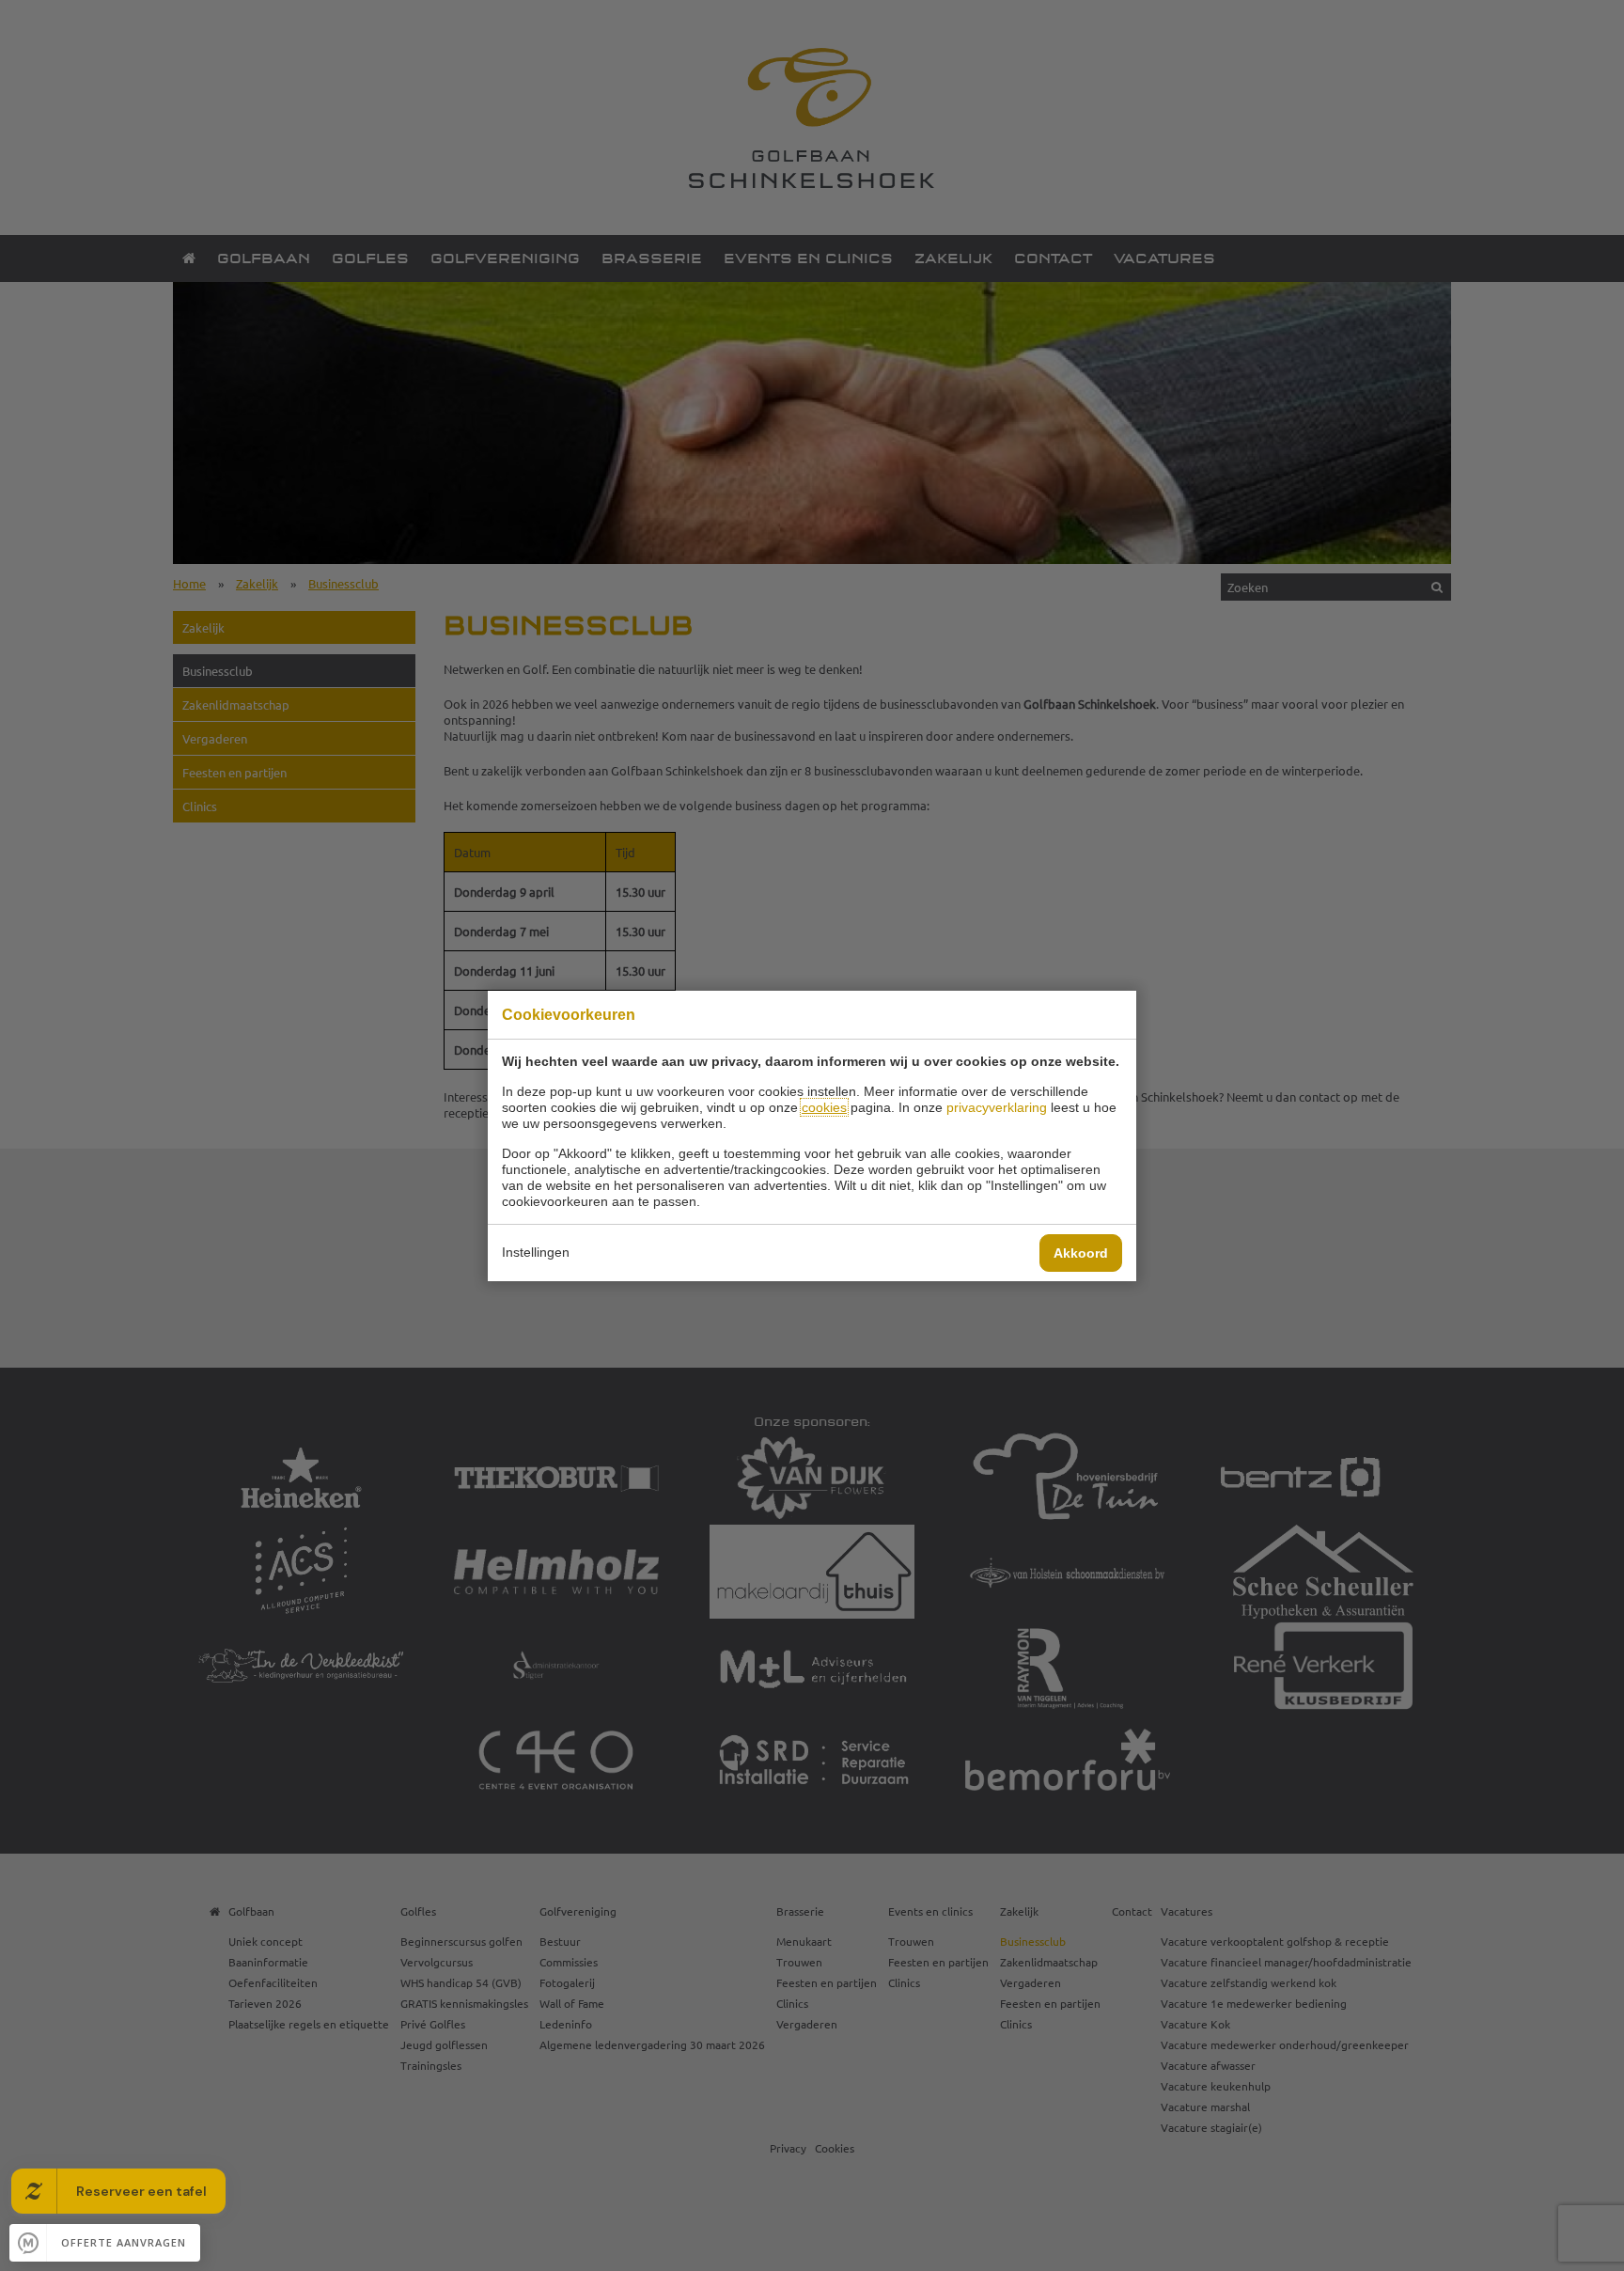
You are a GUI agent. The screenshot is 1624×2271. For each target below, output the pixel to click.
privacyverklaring (997, 1107)
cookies (824, 1107)
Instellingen (536, 1252)
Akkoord (1081, 1253)
